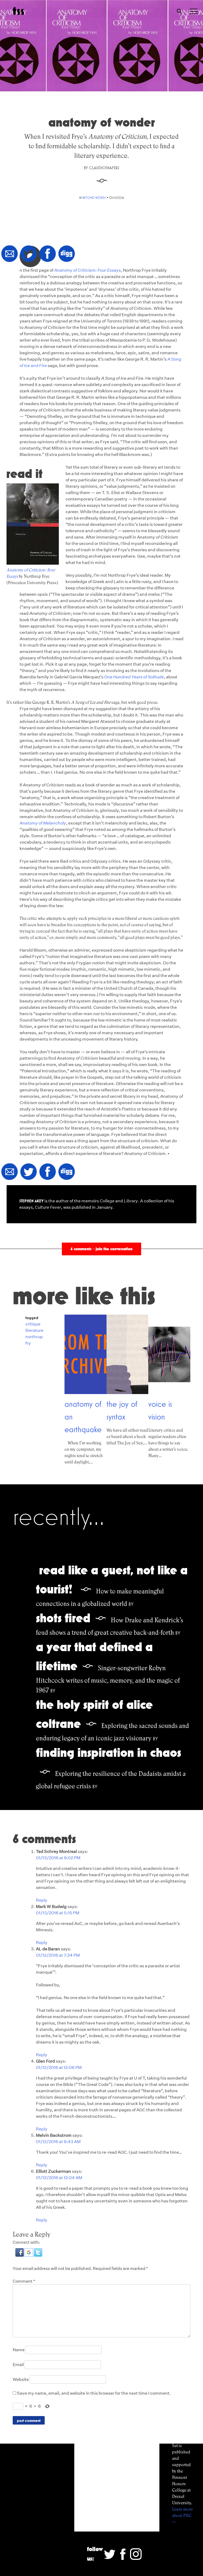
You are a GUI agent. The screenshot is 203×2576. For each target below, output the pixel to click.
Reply (42, 1900)
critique (33, 1324)
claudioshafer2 (104, 168)
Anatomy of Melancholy (43, 823)
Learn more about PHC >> (182, 2515)
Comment (24, 2281)
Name (19, 2350)
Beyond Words (94, 198)
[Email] (10, 254)
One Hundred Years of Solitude (134, 677)
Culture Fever (48, 1207)
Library (131, 1201)
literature (34, 1330)
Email (18, 2365)
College (107, 1201)
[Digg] (67, 254)
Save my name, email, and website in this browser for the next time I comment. (94, 2393)
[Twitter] (29, 254)
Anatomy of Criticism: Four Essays (87, 270)
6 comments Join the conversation (101, 1249)
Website (21, 2379)
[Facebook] (48, 254)
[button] (20, 2255)
